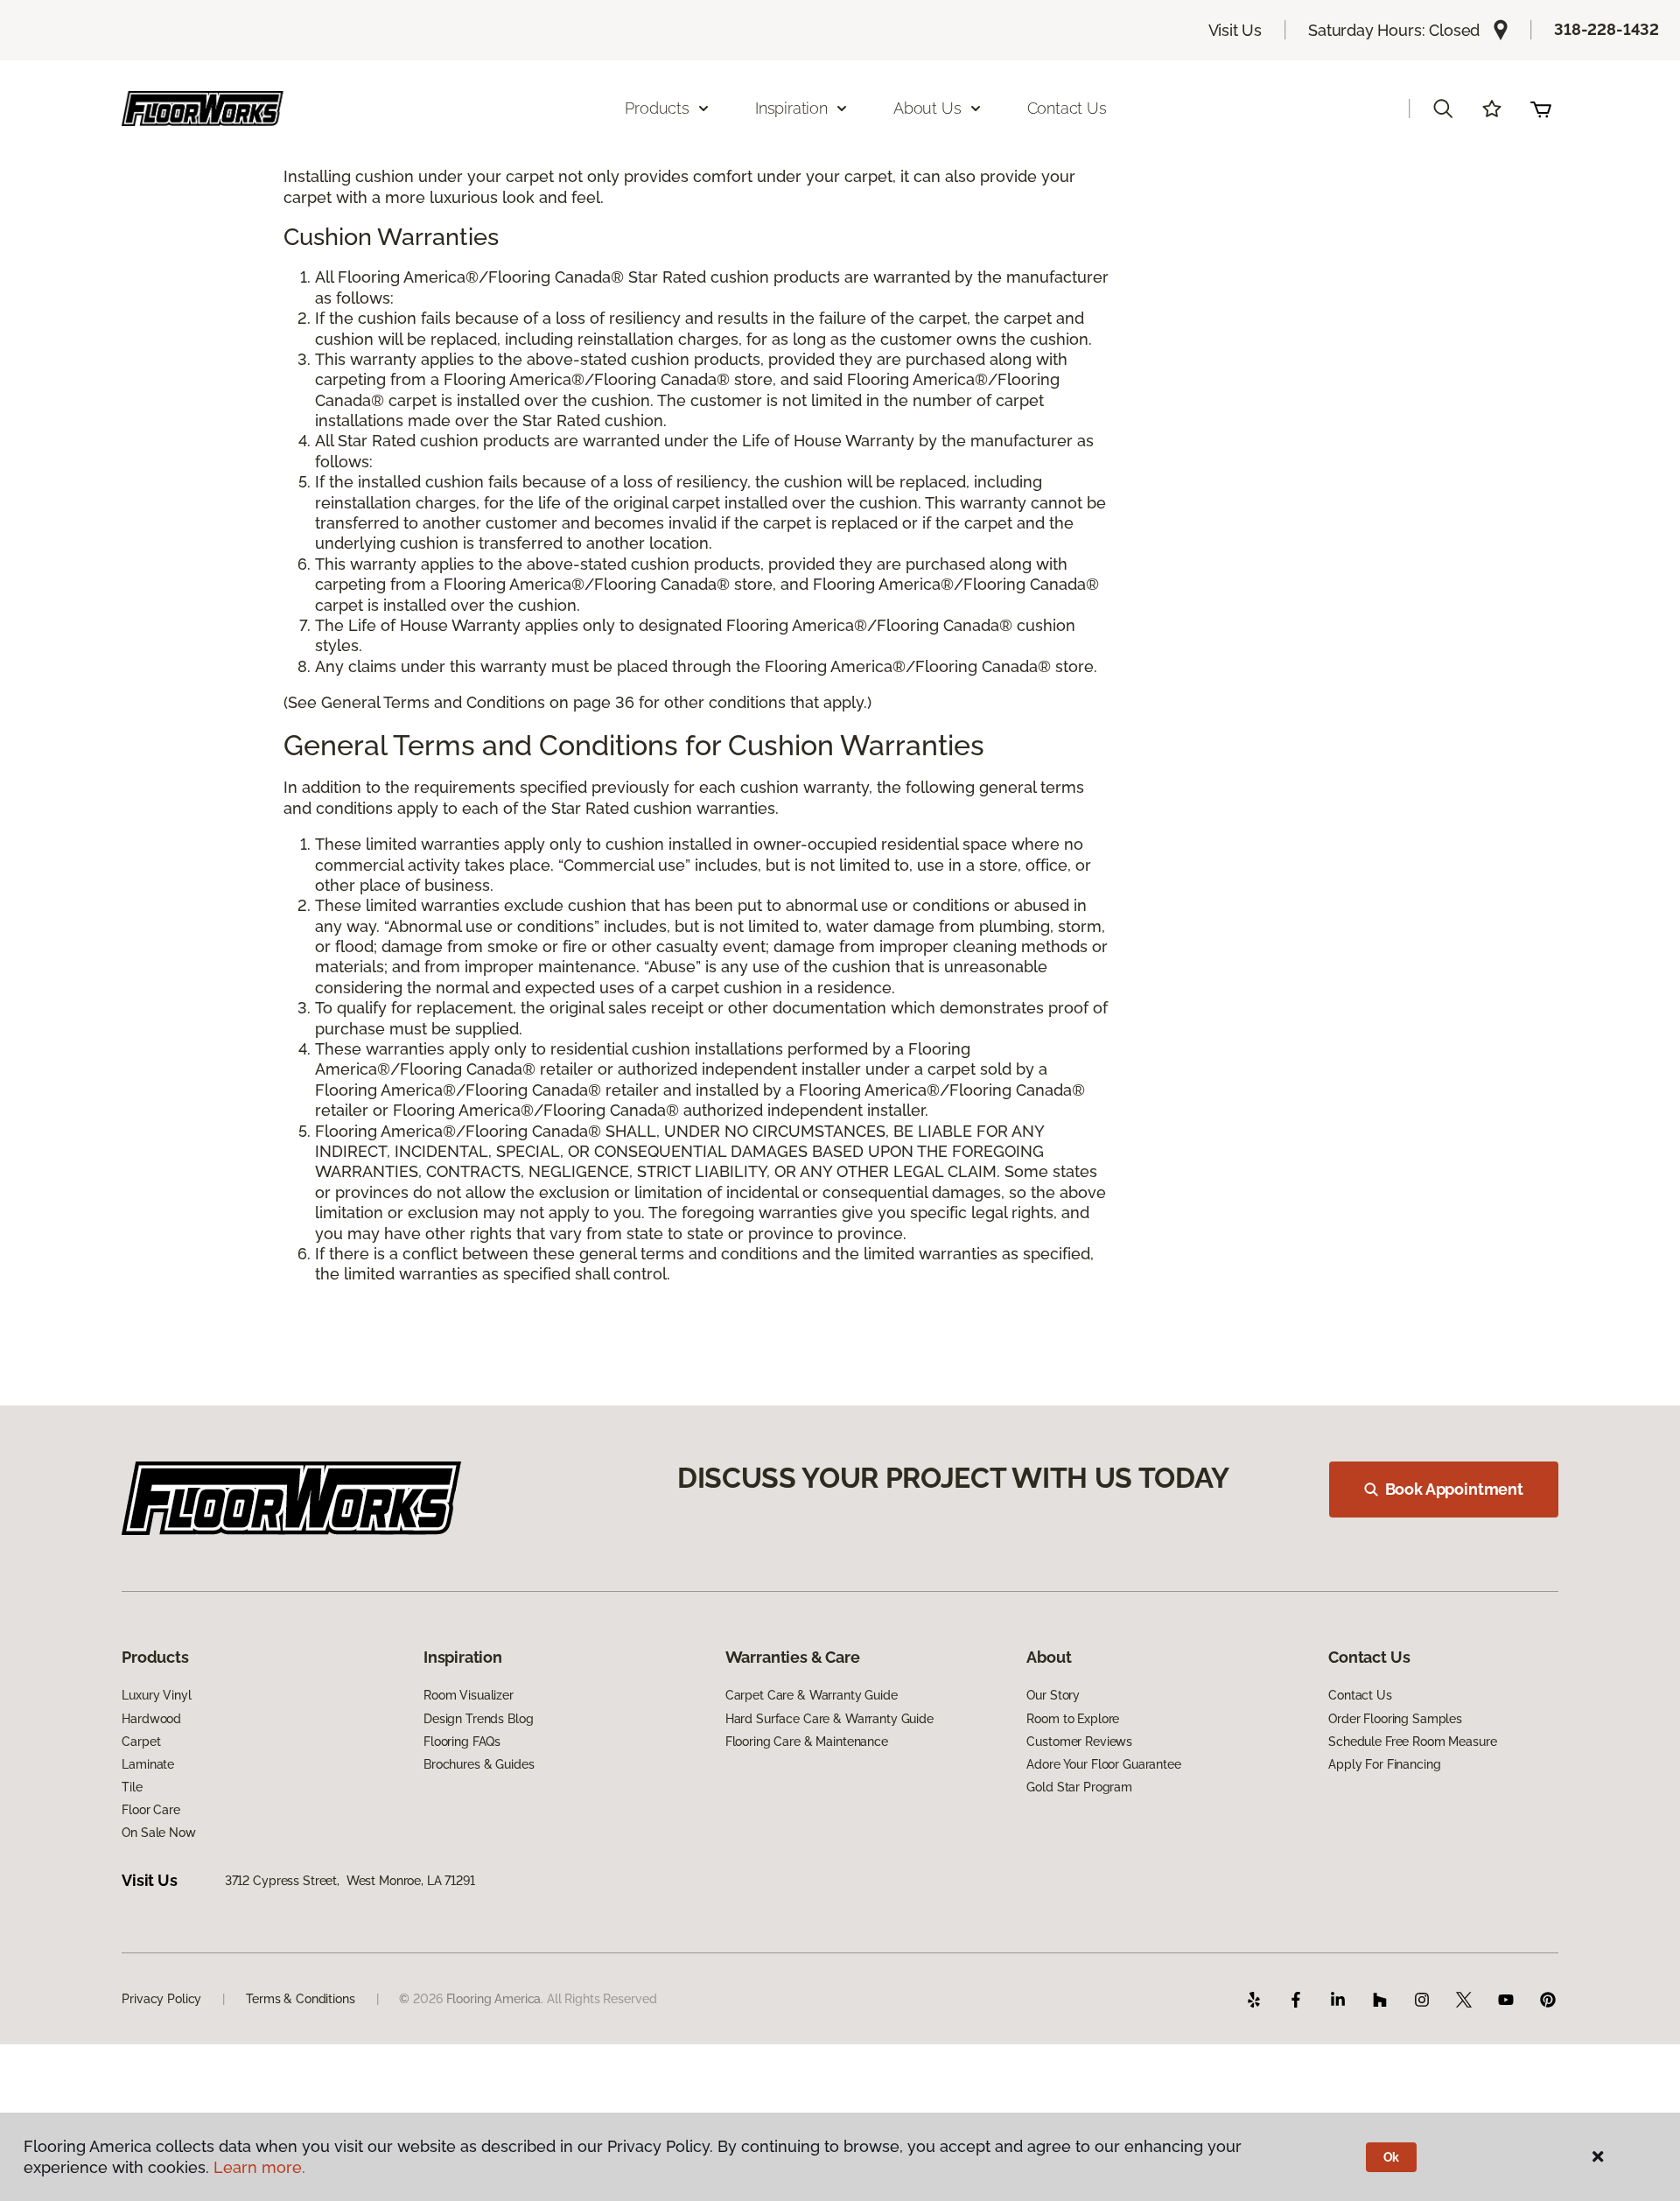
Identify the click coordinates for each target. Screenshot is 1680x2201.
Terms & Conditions (300, 1999)
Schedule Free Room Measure (1412, 1742)
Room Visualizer (469, 1695)
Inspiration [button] (791, 108)
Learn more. (259, 2167)
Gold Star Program (1079, 1787)
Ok (1392, 2157)
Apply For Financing (1384, 1764)
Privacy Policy (161, 1999)
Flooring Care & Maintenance (807, 1742)
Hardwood (151, 1719)
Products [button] (657, 108)
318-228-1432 (1606, 29)
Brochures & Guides (479, 1764)
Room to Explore (1073, 1719)
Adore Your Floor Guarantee (1103, 1764)
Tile (132, 1787)
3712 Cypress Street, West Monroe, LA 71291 (350, 1881)
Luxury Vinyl (156, 1695)
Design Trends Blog (478, 1719)
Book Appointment (1454, 1489)
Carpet (141, 1742)
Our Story (1053, 1695)
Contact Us (1067, 108)
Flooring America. (495, 1999)
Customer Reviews (1079, 1742)
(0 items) (1541, 109)
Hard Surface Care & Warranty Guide (829, 1719)
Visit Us (1235, 30)
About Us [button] (927, 108)
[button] (1443, 109)
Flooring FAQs (462, 1742)
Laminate (148, 1764)
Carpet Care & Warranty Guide (812, 1695)
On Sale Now (158, 1833)
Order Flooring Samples (1395, 1719)
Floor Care (151, 1810)
